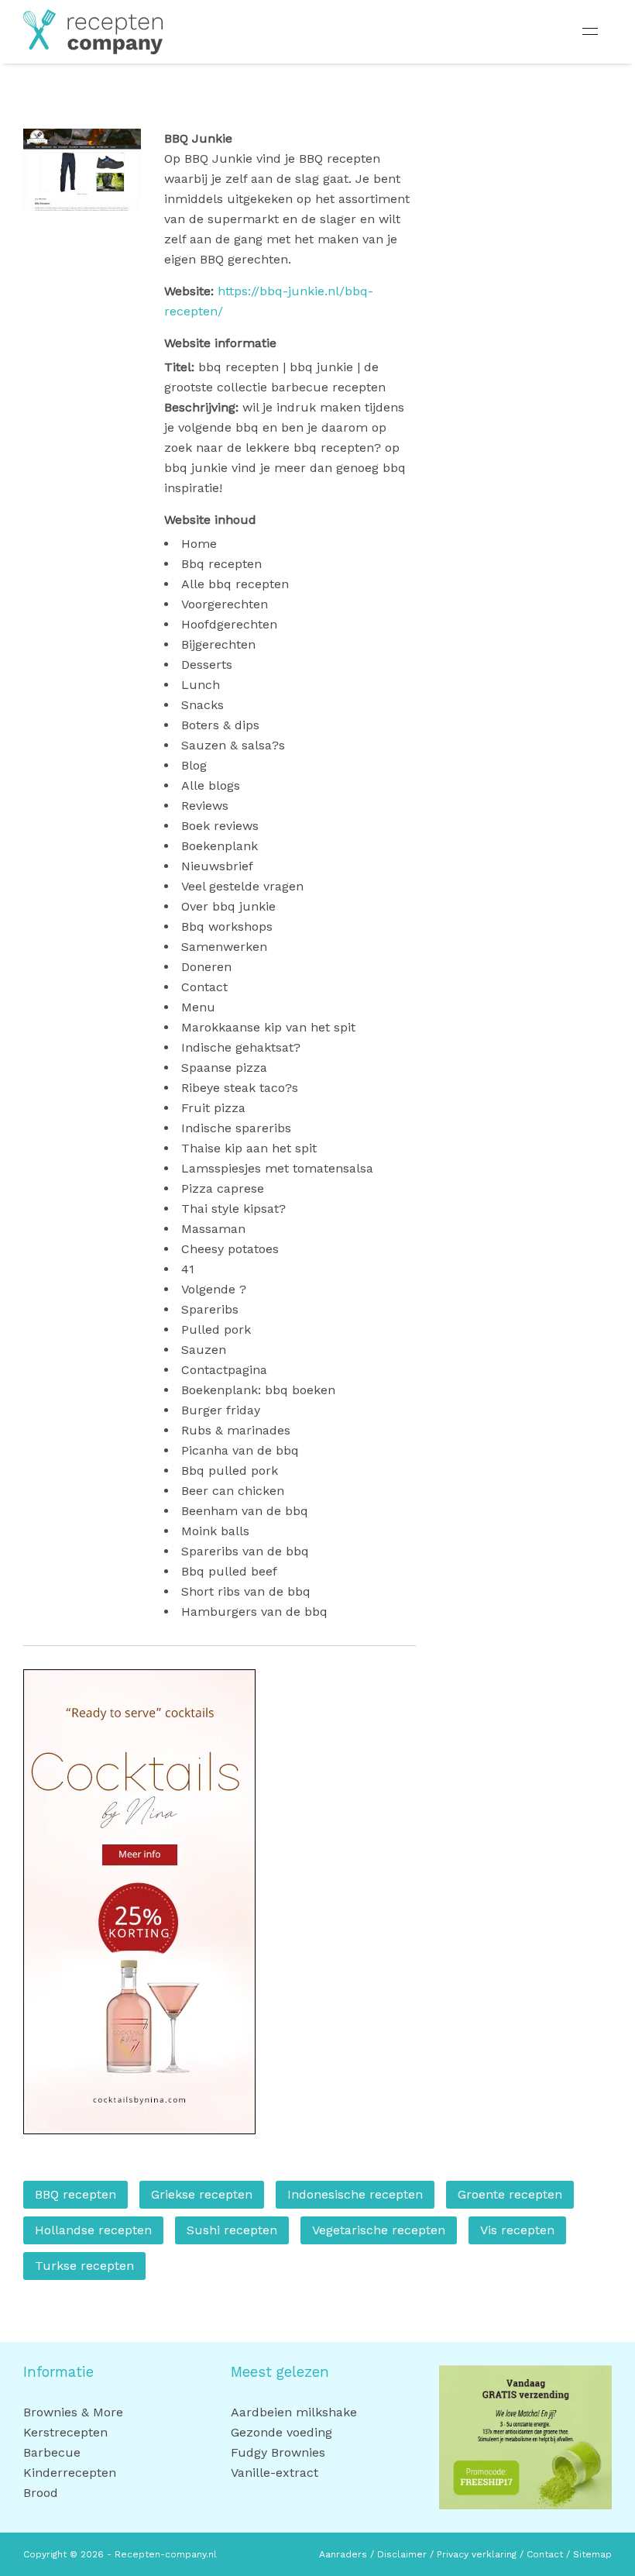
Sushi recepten (232, 2230)
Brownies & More (73, 2412)
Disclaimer (402, 2554)
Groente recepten (510, 2194)
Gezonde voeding (281, 2432)
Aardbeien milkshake (294, 2412)
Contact (546, 2554)
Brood (41, 2493)
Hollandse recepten (93, 2230)
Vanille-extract (275, 2473)
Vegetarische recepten (379, 2230)
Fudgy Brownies (278, 2452)
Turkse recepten (84, 2266)
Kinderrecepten (70, 2473)
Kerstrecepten (65, 2432)
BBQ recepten (76, 2194)
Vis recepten (517, 2230)
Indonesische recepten (355, 2194)
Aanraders (343, 2554)
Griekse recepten (202, 2194)
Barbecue (52, 2452)
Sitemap (592, 2554)
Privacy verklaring (477, 2554)
